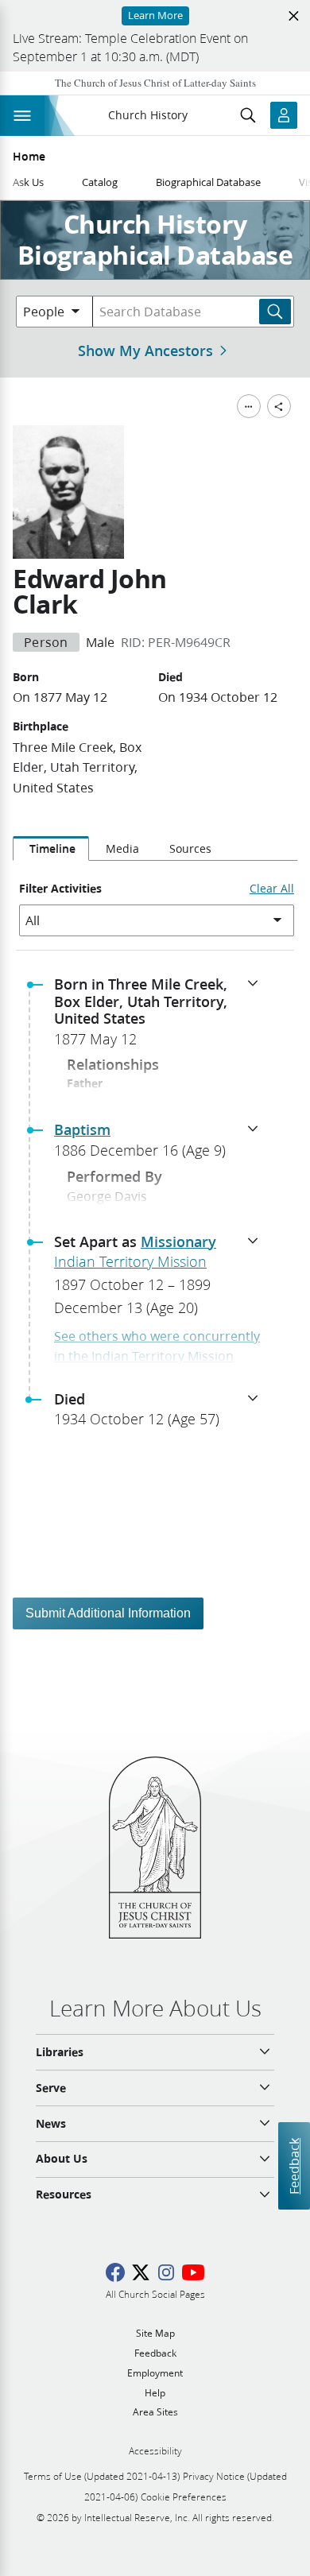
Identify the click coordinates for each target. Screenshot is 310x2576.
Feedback (294, 2165)
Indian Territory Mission (130, 1261)
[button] (161, 1017)
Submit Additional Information (108, 1613)
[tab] (51, 849)
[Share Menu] (279, 406)
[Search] (275, 312)
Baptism (82, 1129)
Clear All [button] (272, 889)
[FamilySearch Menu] (249, 406)
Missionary (178, 1242)
